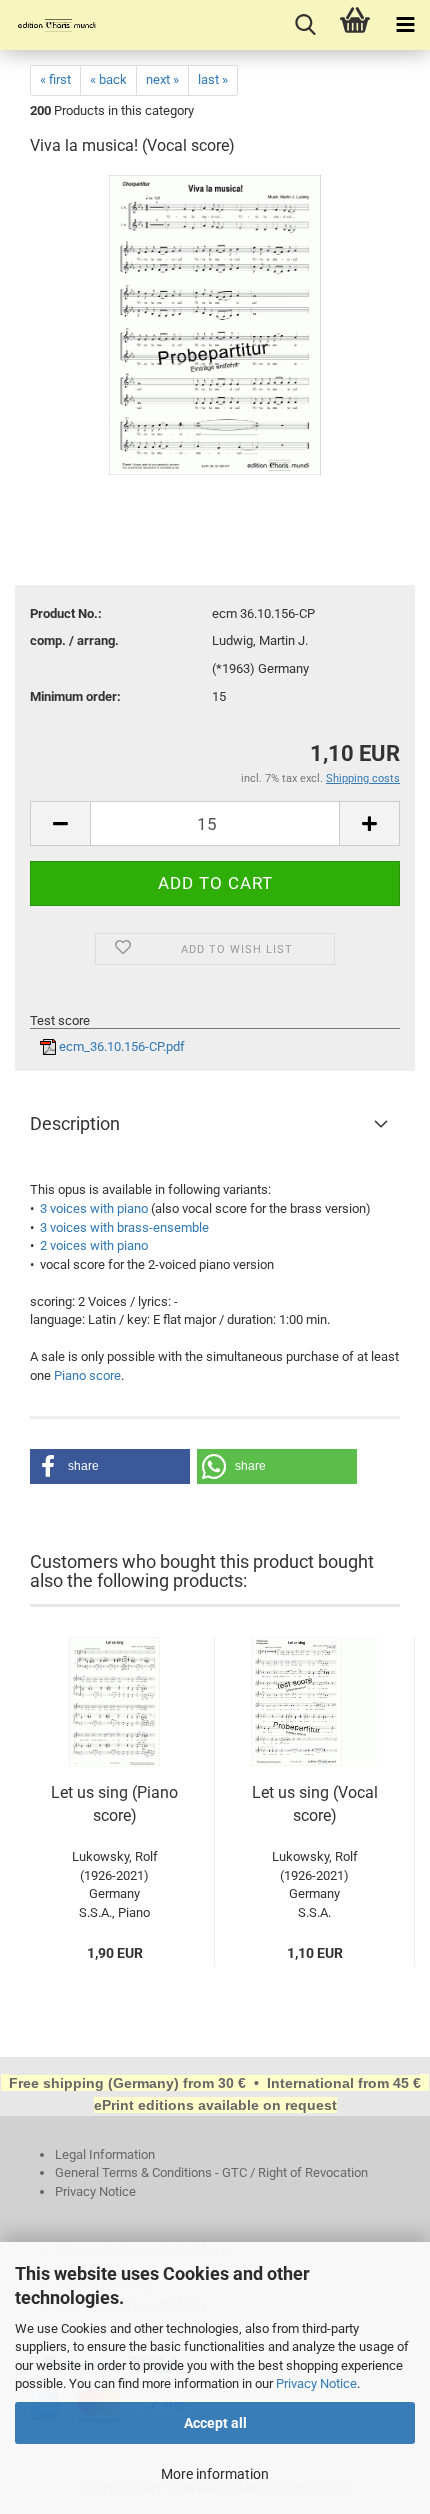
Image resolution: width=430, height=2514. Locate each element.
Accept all (215, 2423)
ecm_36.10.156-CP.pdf (120, 1046)
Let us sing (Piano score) (114, 1804)
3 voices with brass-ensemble (124, 1227)
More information (215, 2474)
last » (213, 79)
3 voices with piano (94, 1208)
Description (75, 1123)
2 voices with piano (94, 1245)
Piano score (87, 1375)
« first (55, 79)
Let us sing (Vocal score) (315, 1804)
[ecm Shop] (50, 25)
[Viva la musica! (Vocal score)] (215, 324)
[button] (110, 1466)
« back (108, 79)
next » (162, 79)
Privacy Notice (316, 2383)
